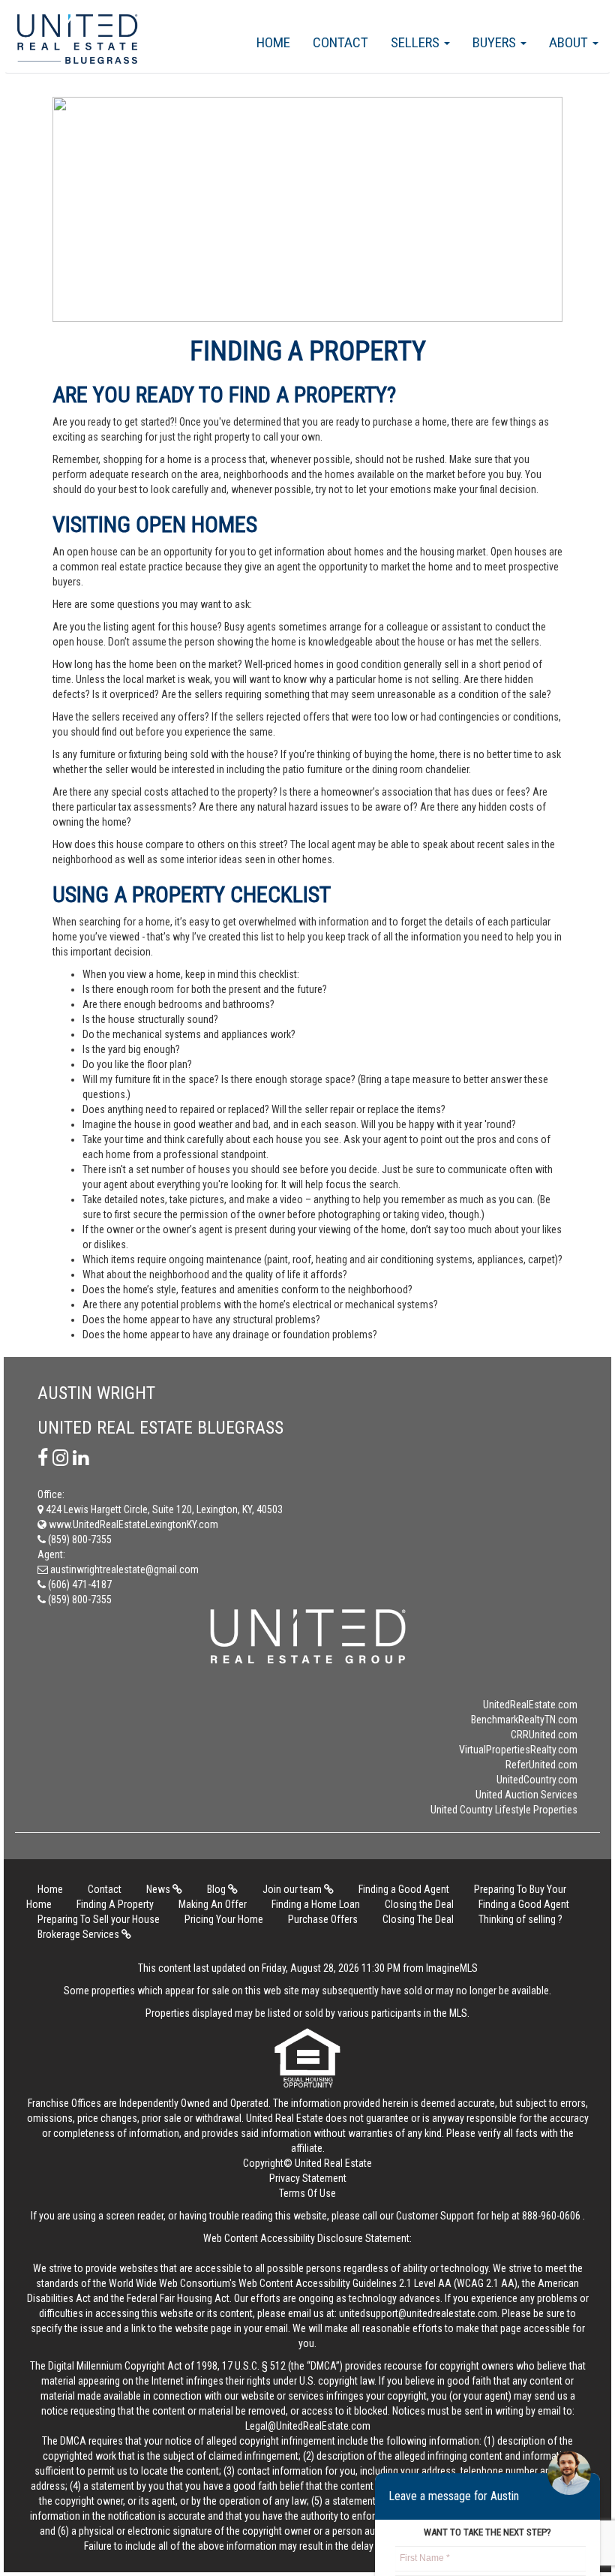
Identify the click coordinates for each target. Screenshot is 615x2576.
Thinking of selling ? (520, 1919)
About (570, 42)
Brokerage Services (79, 1934)
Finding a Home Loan (316, 1904)
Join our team (293, 1889)
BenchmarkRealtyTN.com (524, 1720)
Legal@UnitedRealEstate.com (308, 2426)
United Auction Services (526, 1795)
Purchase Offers (323, 1919)
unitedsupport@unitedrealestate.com (418, 2313)
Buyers (496, 42)
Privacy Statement (308, 2178)
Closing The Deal (418, 1919)
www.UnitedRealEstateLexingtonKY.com (132, 1524)
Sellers (417, 42)
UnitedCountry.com (537, 1780)
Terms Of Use (307, 2193)
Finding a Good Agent (404, 1889)
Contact (340, 42)
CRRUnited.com (544, 1735)
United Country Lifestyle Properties (504, 1810)
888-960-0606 (551, 2216)
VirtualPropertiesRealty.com (518, 1750)
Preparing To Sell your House (99, 1919)
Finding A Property (115, 1904)
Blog (217, 1889)
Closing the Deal (419, 1904)
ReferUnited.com (541, 1765)
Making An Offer (213, 1904)
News (159, 1889)
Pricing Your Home (224, 1919)
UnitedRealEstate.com (530, 1705)
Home (273, 42)
